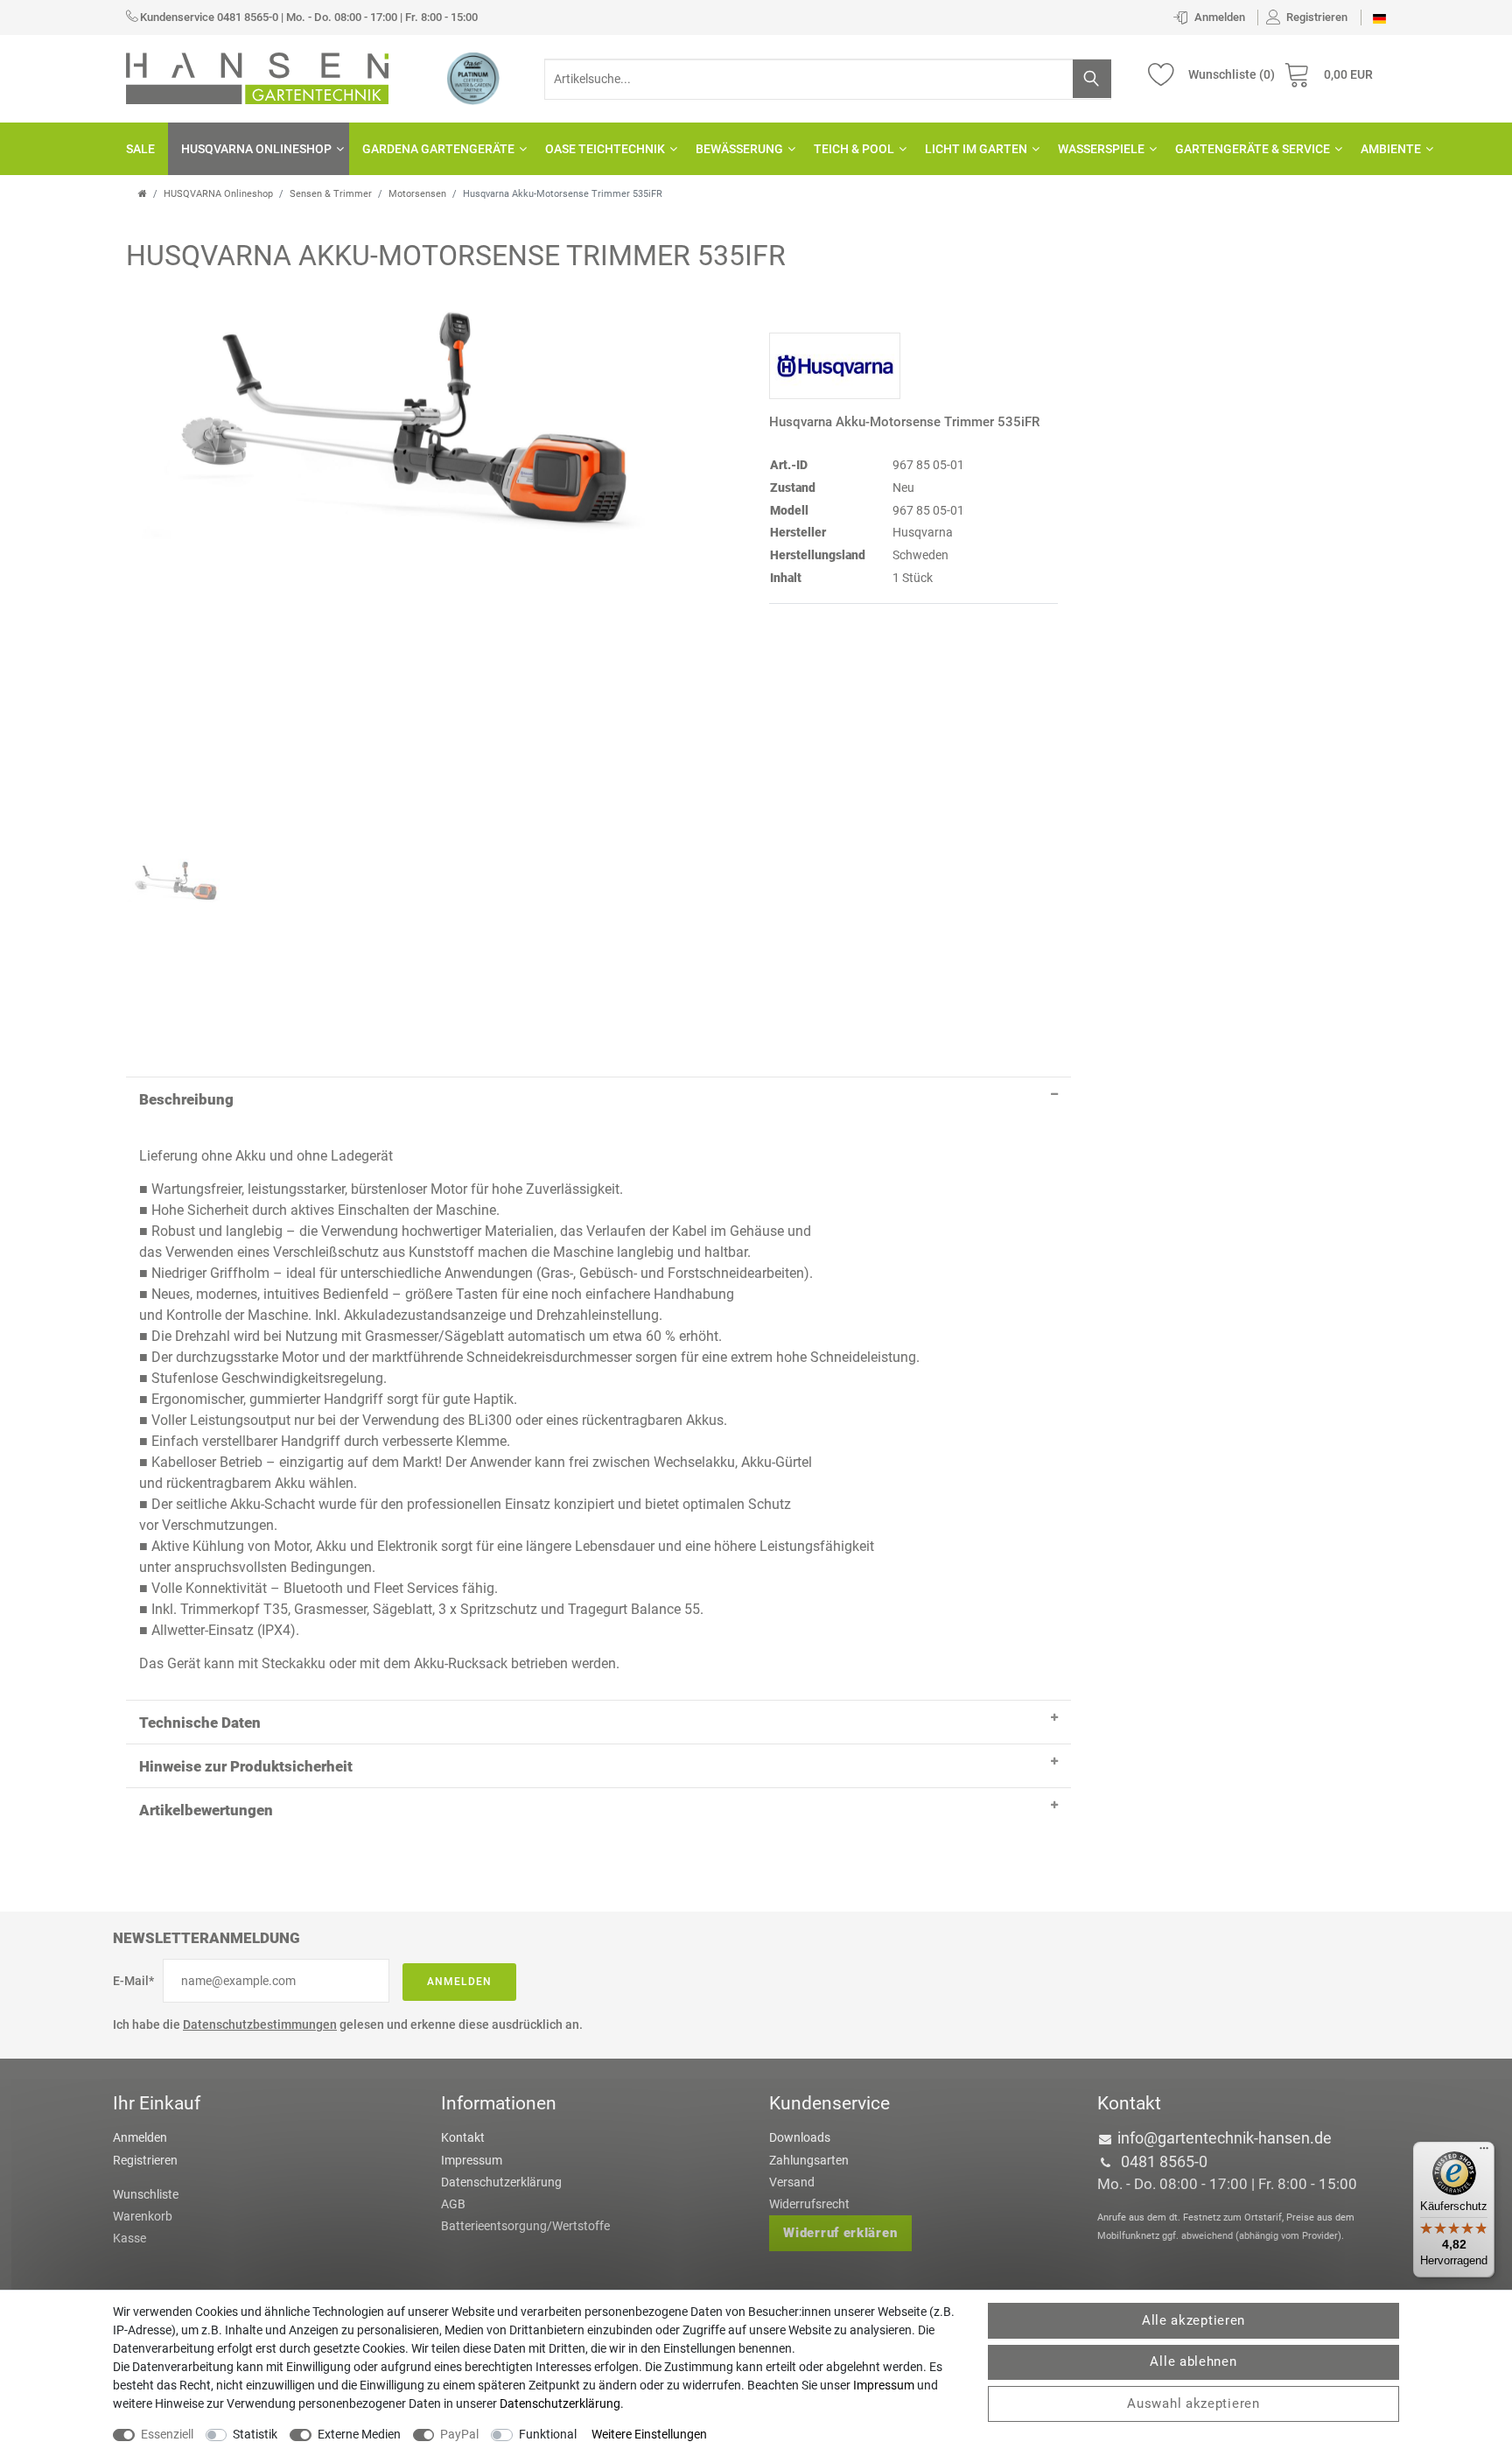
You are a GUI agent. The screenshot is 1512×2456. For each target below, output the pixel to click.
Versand (792, 2182)
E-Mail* (133, 1981)
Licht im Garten (976, 149)
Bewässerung (739, 149)
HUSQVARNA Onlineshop (256, 149)
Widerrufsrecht (809, 2204)
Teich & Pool (854, 149)
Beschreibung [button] (186, 1099)
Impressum (472, 2160)
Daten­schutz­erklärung (560, 2403)
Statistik (255, 2434)
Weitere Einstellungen (649, 2434)
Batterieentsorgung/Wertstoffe (525, 2226)
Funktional (548, 2434)
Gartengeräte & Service (1253, 149)
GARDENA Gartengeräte (438, 149)
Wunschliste (146, 2194)
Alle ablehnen (1193, 2361)
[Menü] (1484, 2152)
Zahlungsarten (809, 2160)
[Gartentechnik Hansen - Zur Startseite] (257, 77)
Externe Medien (359, 2434)
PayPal (459, 2434)
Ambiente (1391, 149)
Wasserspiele (1101, 149)
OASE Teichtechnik (605, 149)
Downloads (800, 2137)
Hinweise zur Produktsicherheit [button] (246, 1766)
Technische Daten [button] (200, 1723)
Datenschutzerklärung (501, 2182)
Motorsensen (417, 194)
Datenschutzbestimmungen (260, 2024)
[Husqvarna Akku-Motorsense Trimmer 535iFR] (402, 558)
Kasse (129, 2238)
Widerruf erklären (840, 2233)
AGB (453, 2204)
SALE (140, 149)
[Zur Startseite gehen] (143, 194)
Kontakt (463, 2137)
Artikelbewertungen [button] (206, 1810)
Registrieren (145, 2160)
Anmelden (459, 1982)
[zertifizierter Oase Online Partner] (473, 78)
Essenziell (167, 2434)
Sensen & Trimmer (331, 194)
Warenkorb (143, 2216)
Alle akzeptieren (1193, 2320)
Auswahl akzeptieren (1193, 2403)
